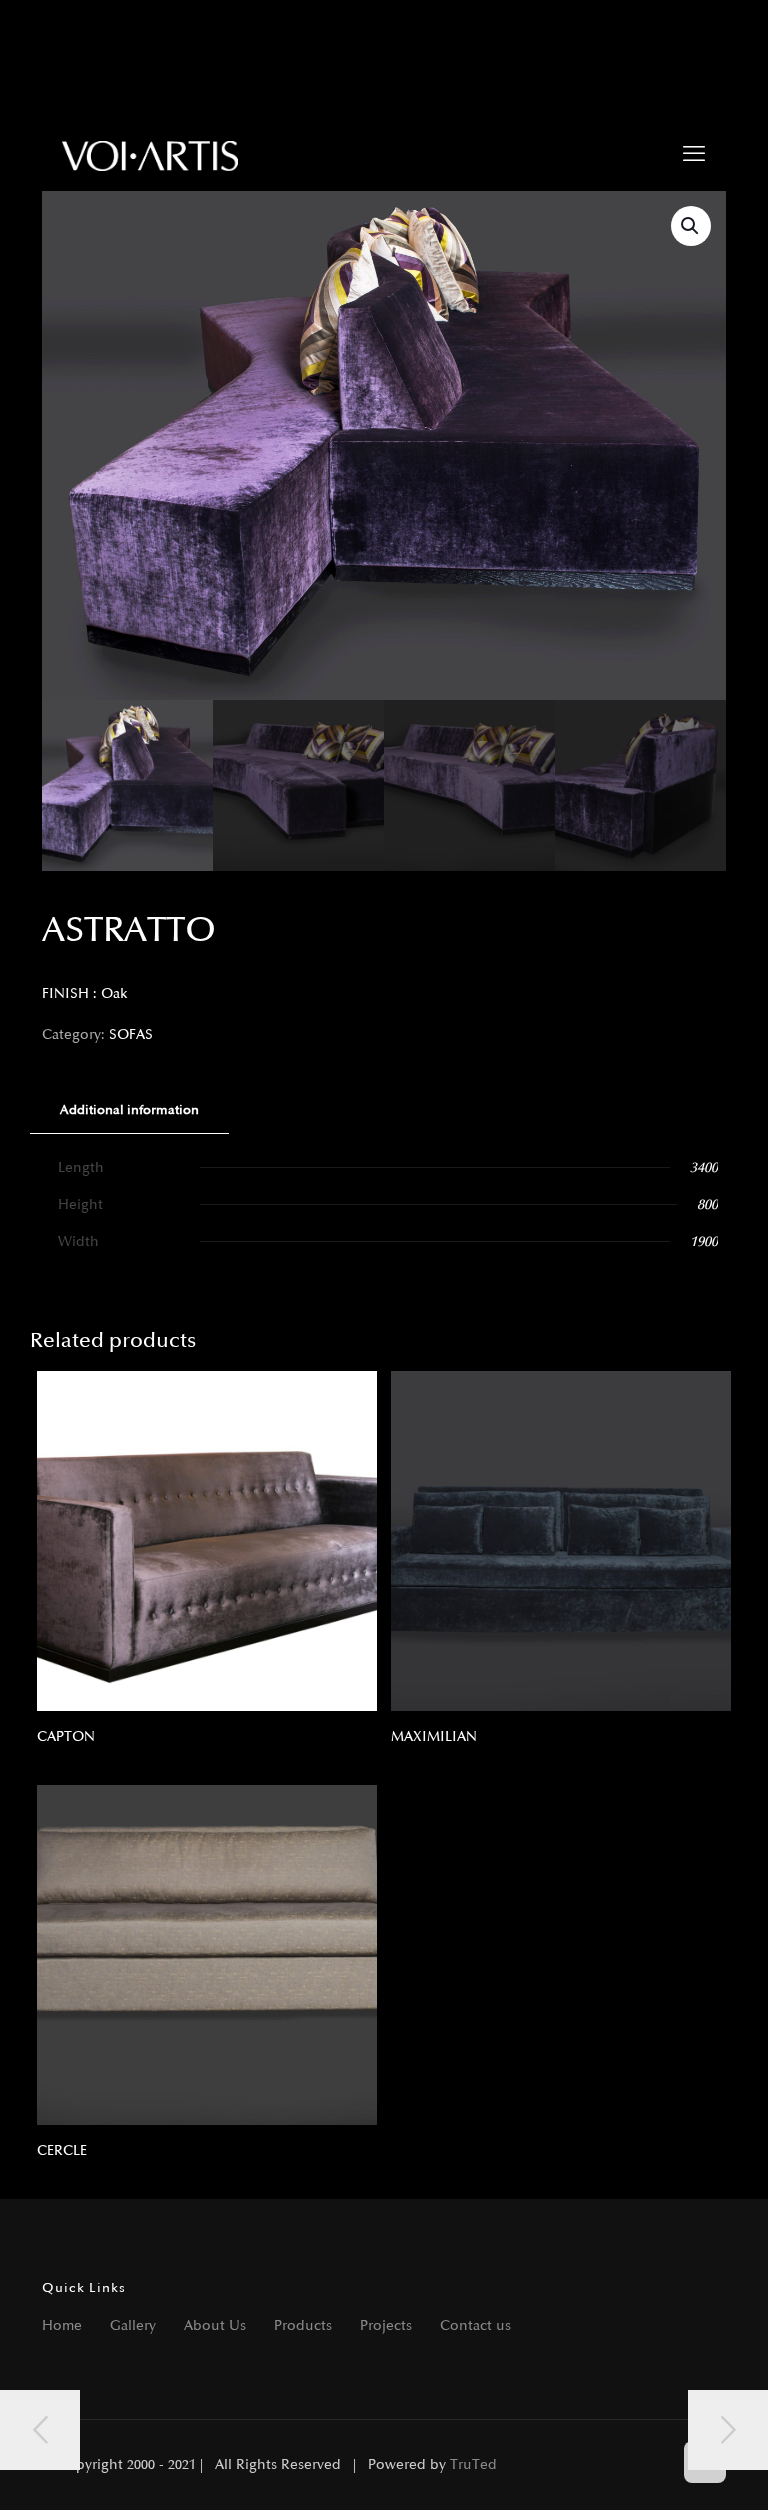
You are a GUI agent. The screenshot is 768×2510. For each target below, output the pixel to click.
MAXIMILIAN (434, 1736)
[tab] (129, 1110)
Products (303, 2325)
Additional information (129, 1110)
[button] (691, 226)
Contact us (475, 2325)
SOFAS (131, 1034)
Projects (386, 2325)
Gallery (133, 2325)
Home (62, 2325)
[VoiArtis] (150, 155)
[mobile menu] (694, 155)
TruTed (473, 2464)
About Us (215, 2325)
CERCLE (62, 2150)
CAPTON (66, 1736)
